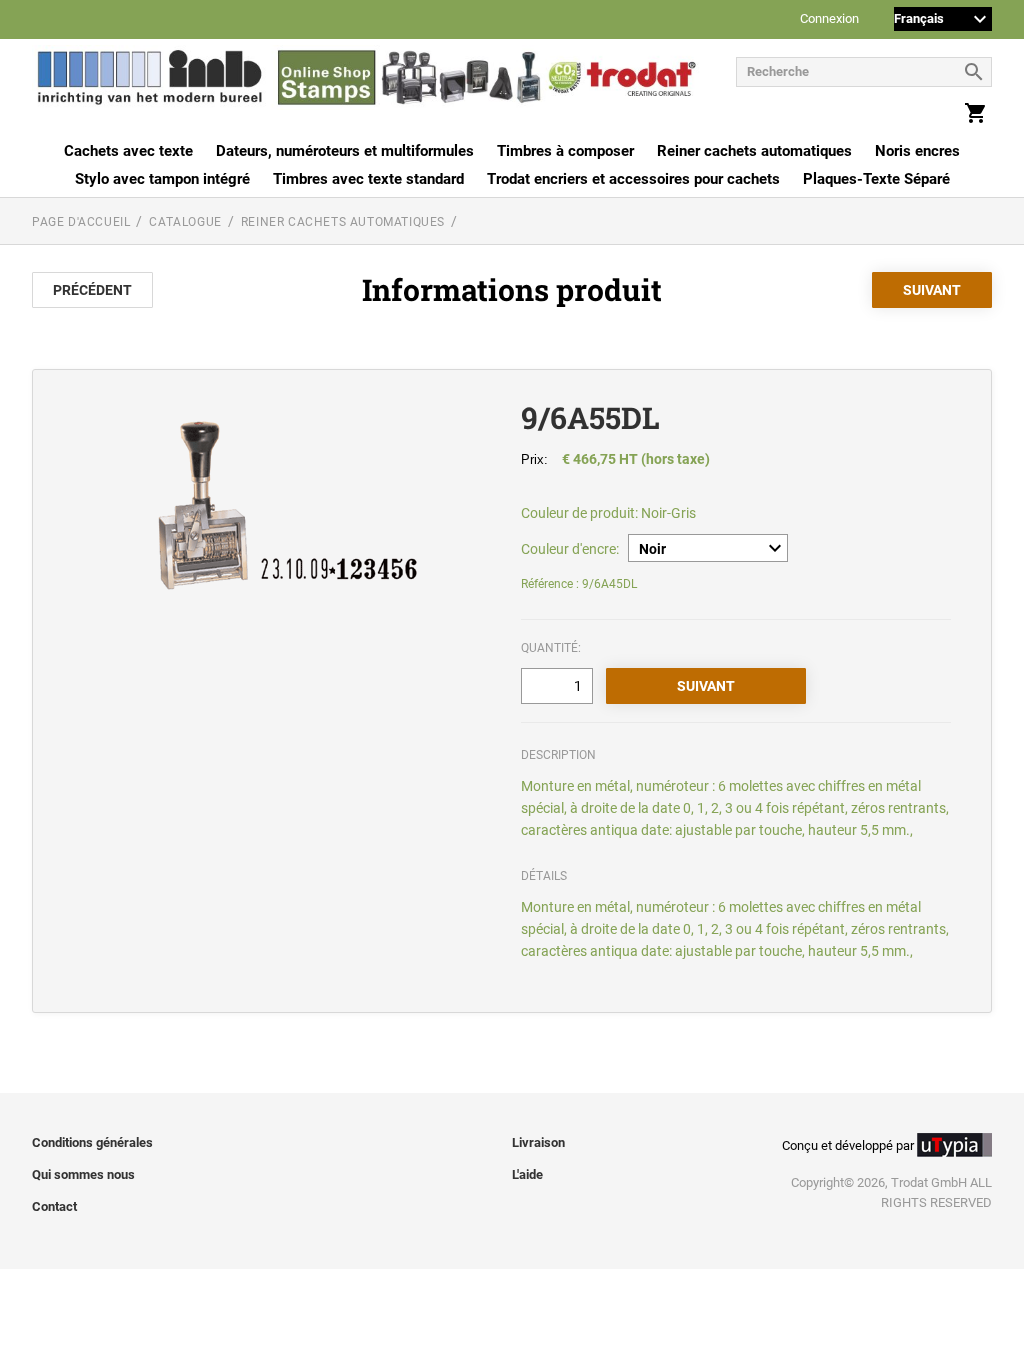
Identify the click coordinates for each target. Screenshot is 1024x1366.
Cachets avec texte (128, 151)
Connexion (829, 19)
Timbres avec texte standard (368, 179)
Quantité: (551, 648)
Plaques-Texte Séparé (876, 179)
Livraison (538, 1142)
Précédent (92, 290)
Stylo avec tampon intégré (162, 179)
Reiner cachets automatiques (754, 151)
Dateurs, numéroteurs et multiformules (345, 151)
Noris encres (917, 151)
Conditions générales (92, 1142)
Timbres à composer (565, 151)
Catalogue (185, 222)
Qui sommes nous (83, 1174)
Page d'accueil (81, 222)
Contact (54, 1206)
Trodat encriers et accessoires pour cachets (633, 179)
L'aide (527, 1174)
